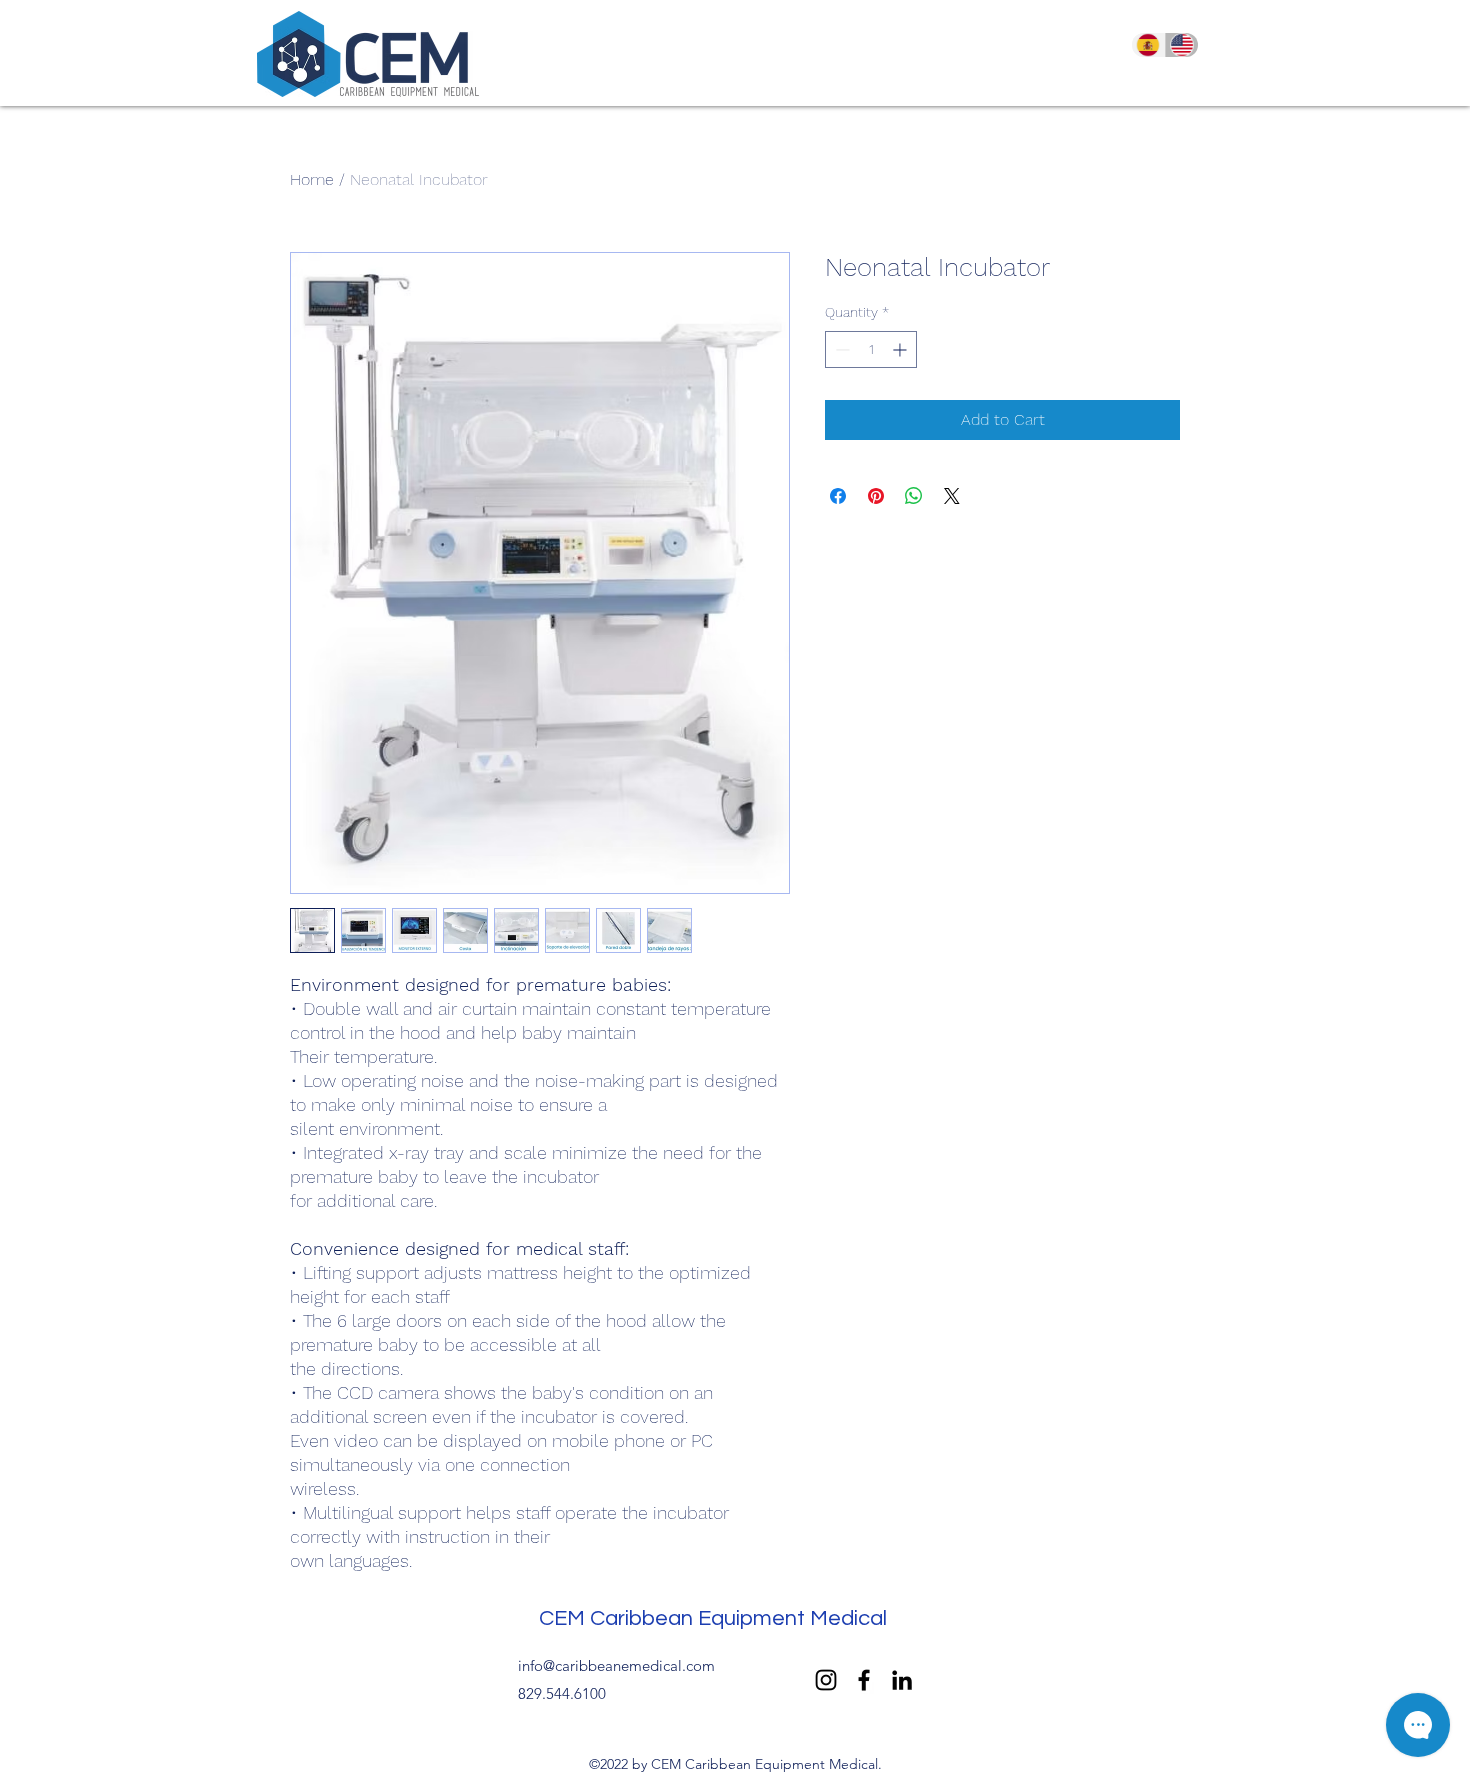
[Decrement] (840, 349)
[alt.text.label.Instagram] (826, 1680)
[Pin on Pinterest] (876, 496)
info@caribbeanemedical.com (616, 1665)
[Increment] (901, 349)
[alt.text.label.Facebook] (864, 1680)
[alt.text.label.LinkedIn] (902, 1680)
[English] (1182, 45)
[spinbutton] (871, 349)
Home (312, 179)
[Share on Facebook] (838, 496)
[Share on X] (952, 496)
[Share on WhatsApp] (914, 496)
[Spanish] (1148, 45)
